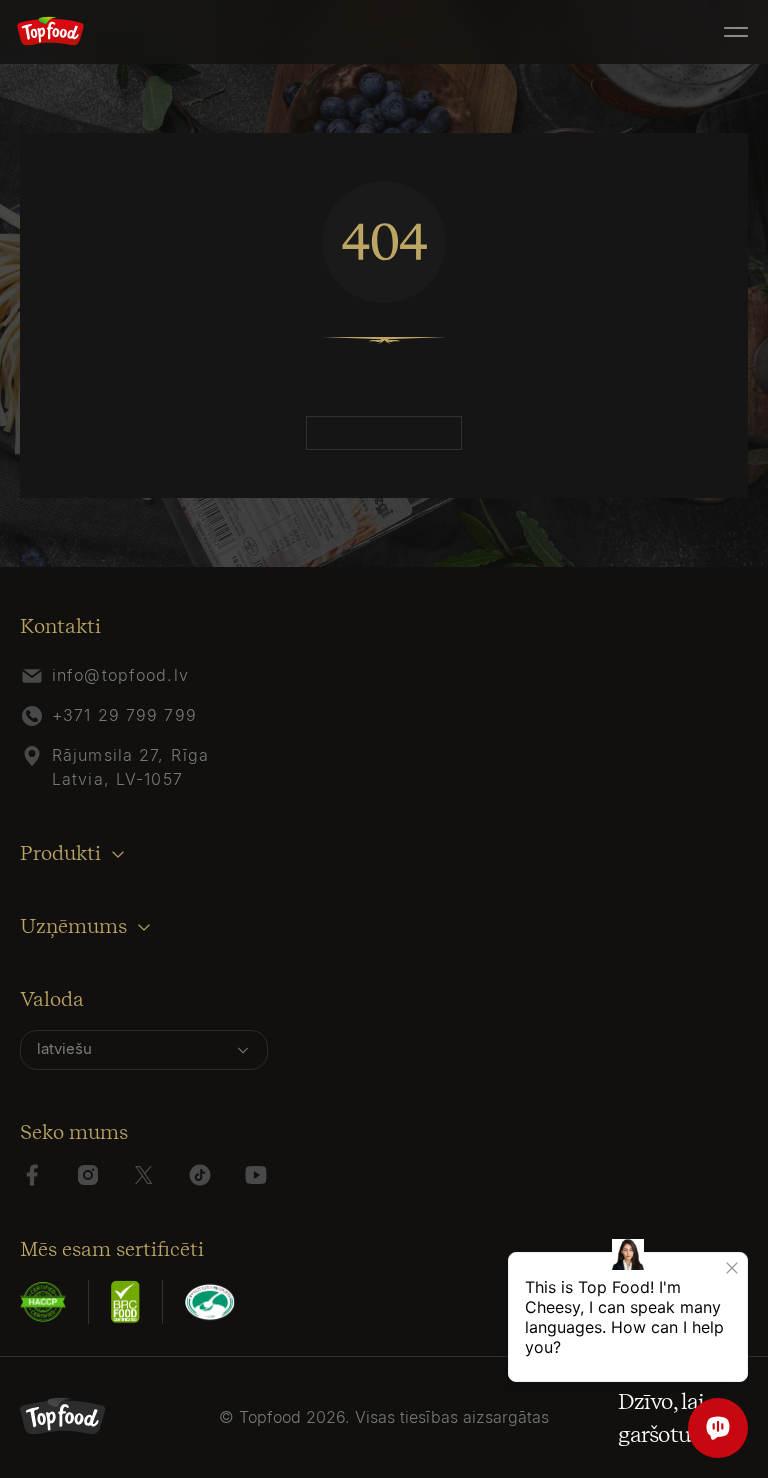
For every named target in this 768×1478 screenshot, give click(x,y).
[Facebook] (32, 1175)
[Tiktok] (200, 1175)
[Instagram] (88, 1175)
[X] (144, 1175)
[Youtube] (256, 1175)
